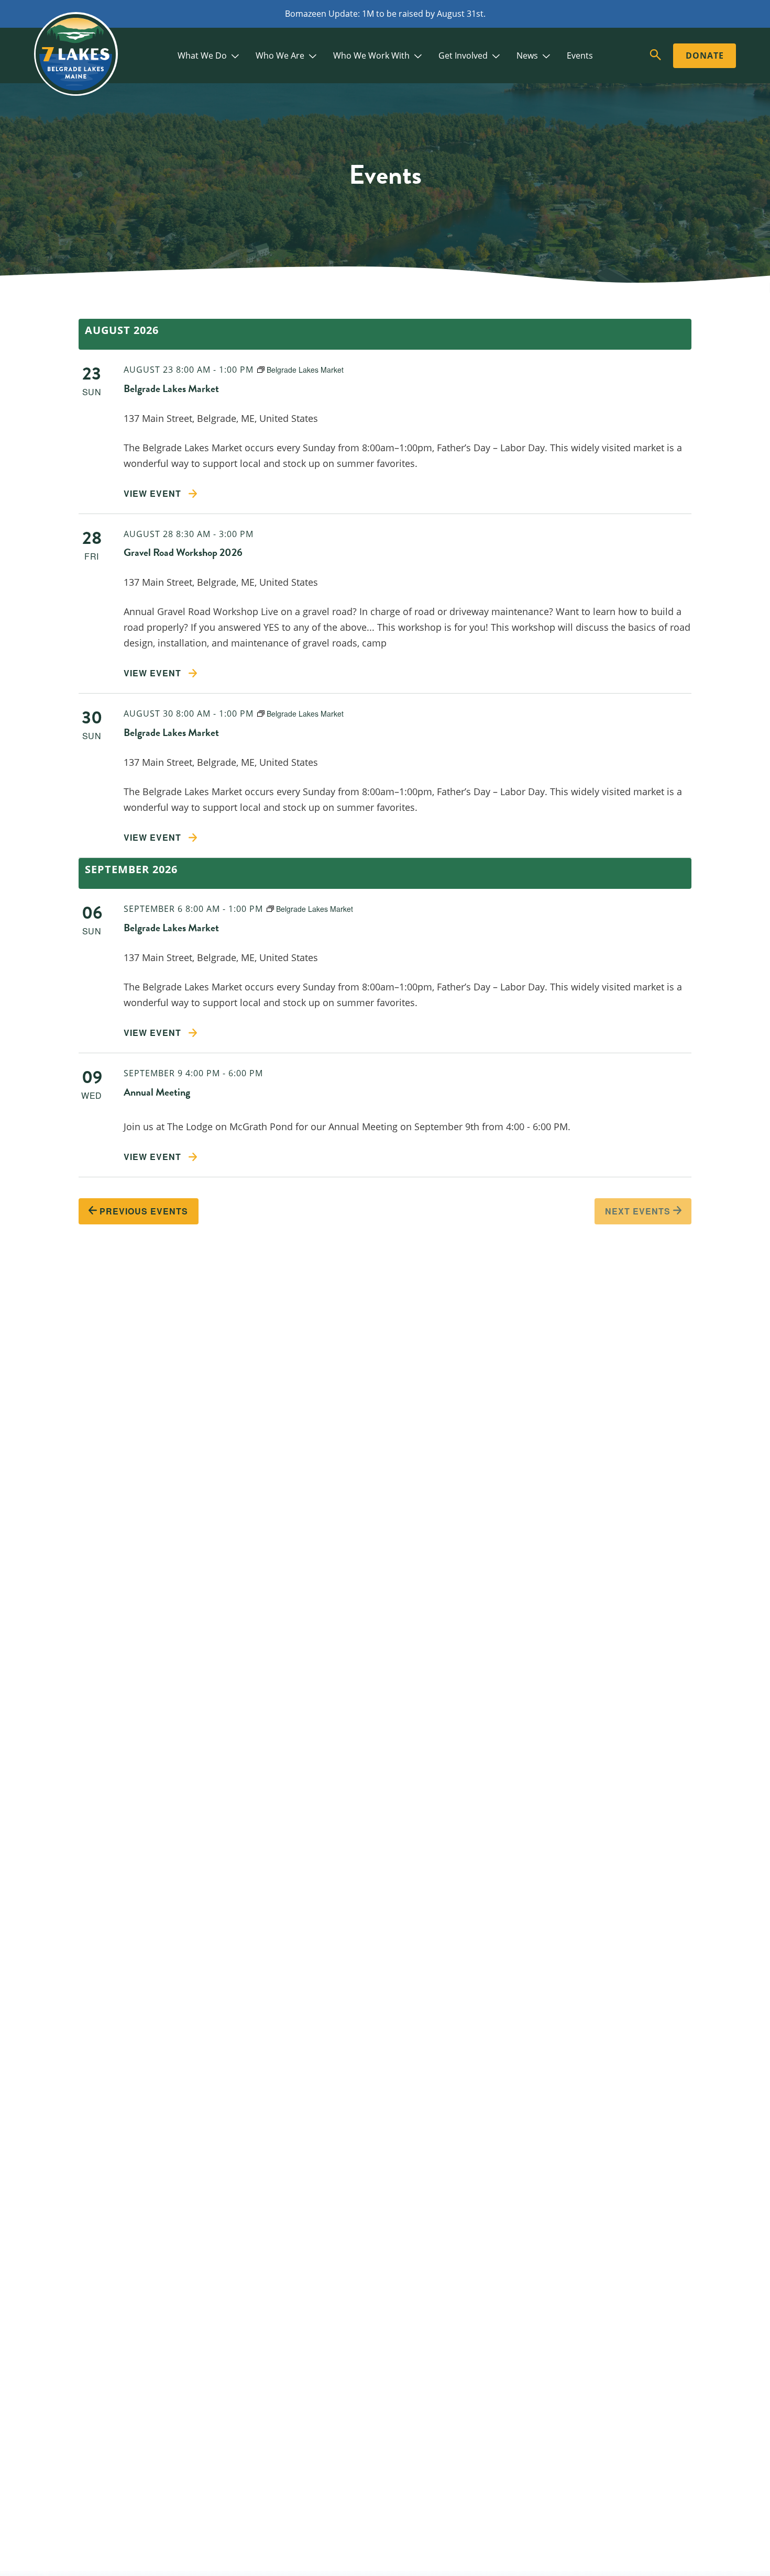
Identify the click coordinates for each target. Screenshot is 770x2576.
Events (580, 55)
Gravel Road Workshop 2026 (183, 552)
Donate (705, 55)
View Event (154, 493)
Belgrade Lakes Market (171, 388)
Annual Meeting (157, 1092)
